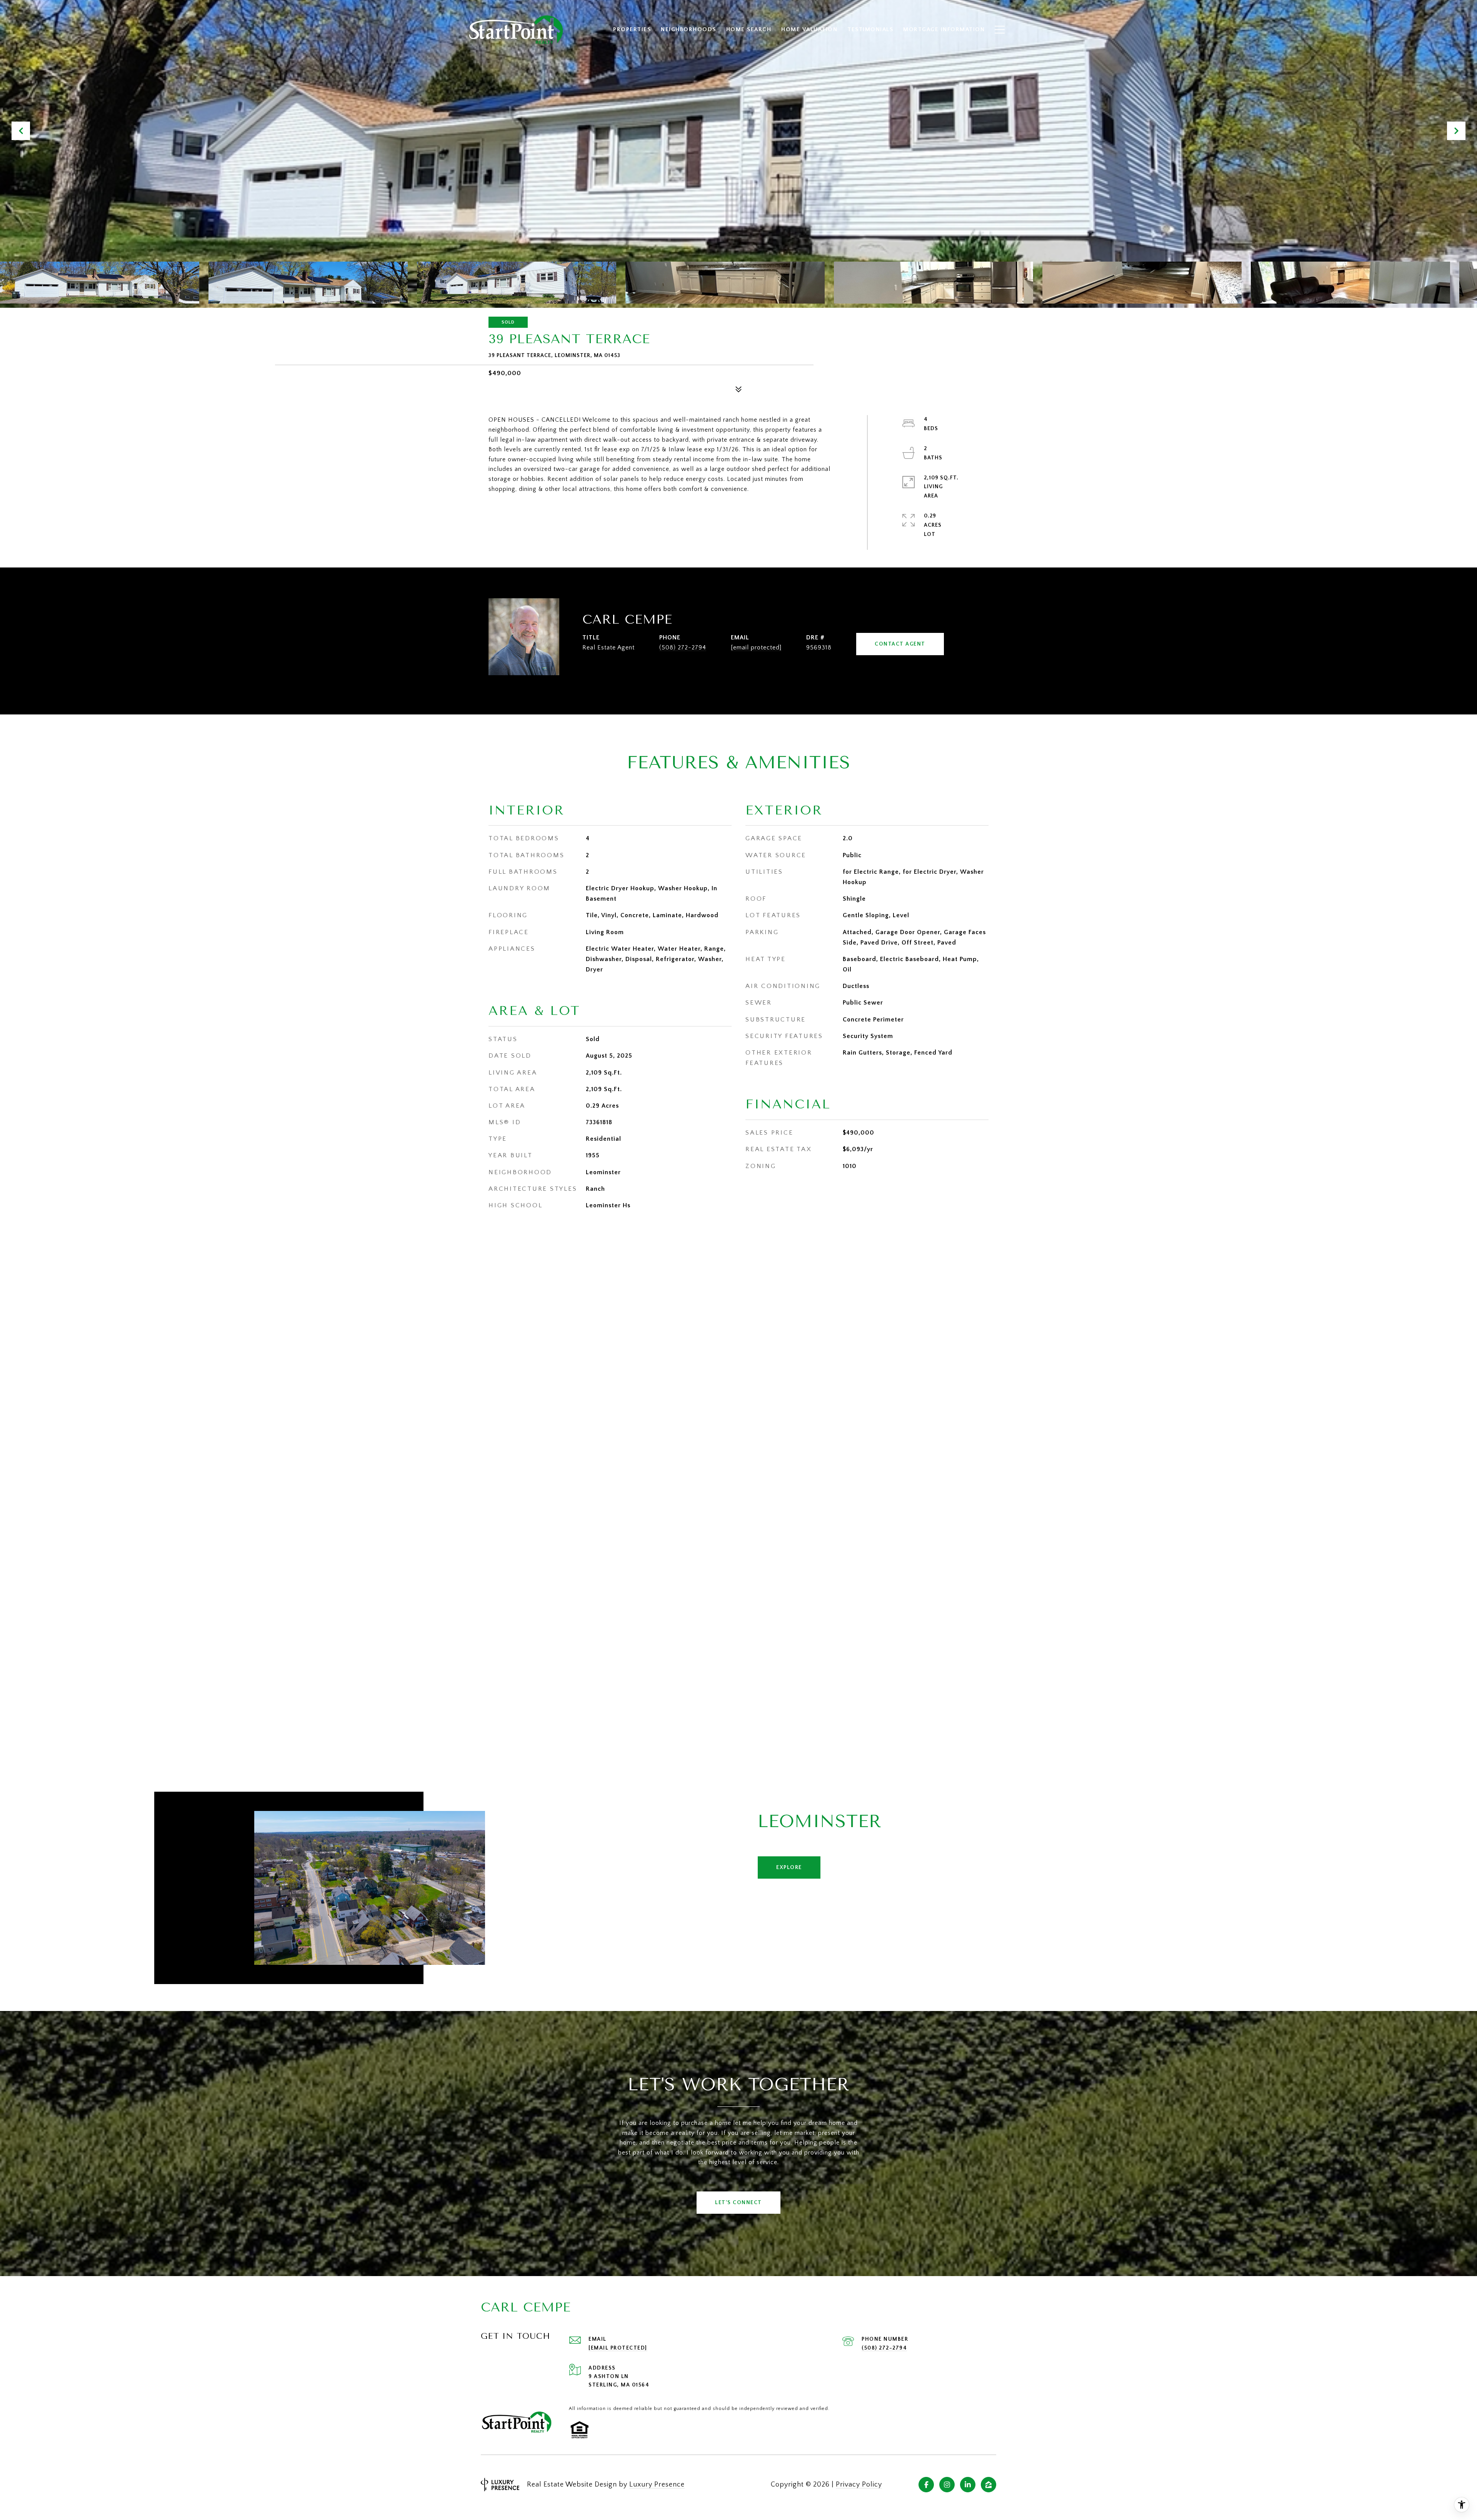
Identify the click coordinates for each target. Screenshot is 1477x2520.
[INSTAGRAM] (947, 2485)
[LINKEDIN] (968, 2485)
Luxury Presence (657, 2485)
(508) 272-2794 (683, 648)
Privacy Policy (859, 2485)
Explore (789, 1867)
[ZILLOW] (989, 2485)
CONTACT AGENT (900, 644)
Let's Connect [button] (738, 2203)
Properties (632, 29)
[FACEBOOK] (926, 2485)
